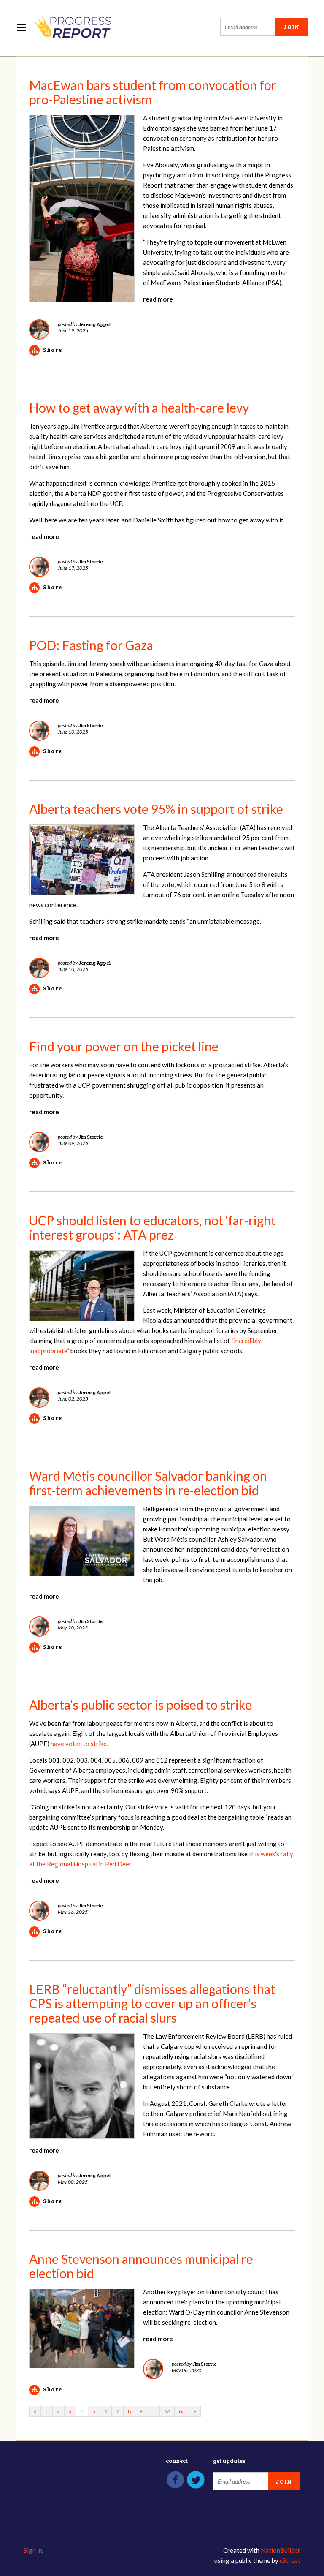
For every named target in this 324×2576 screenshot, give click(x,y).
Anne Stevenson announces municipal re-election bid (143, 2266)
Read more (158, 299)
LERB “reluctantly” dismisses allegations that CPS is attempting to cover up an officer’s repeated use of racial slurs (152, 2003)
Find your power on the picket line (124, 1046)
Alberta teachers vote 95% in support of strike (156, 809)
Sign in (33, 2550)
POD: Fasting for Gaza (91, 645)
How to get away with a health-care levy (139, 408)
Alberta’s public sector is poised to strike (140, 1705)
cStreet (290, 2560)
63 (182, 2411)
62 (167, 2411)
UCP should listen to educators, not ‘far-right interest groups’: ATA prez (152, 1227)
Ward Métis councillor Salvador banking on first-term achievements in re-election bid (148, 1483)
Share (53, 350)
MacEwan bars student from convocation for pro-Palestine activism (153, 92)
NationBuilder (281, 2550)
